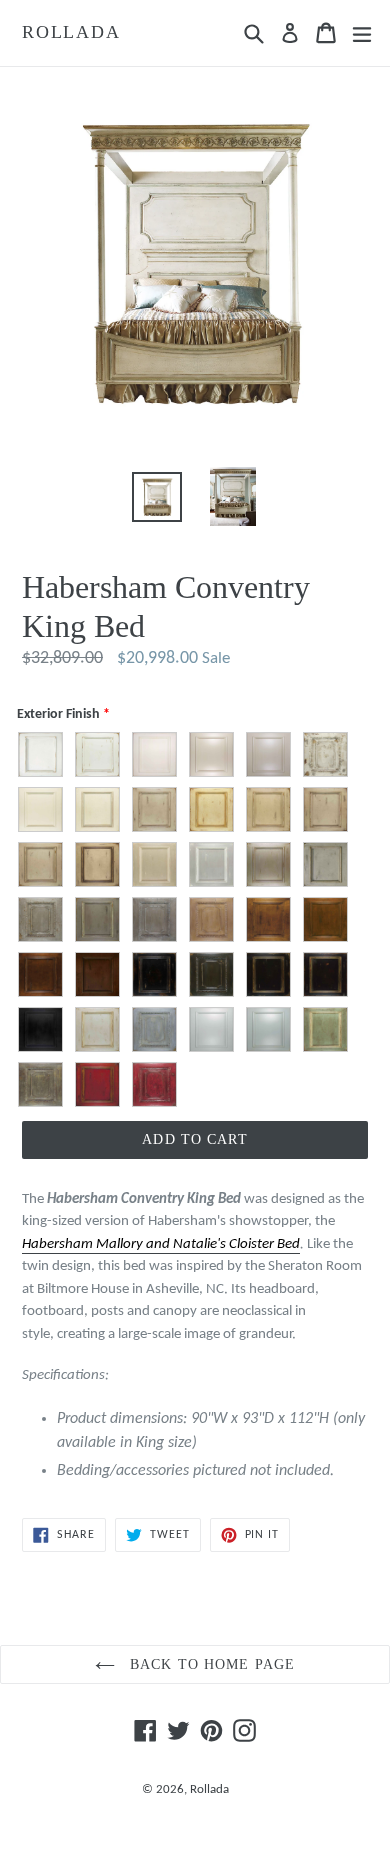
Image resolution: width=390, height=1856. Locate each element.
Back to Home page (210, 1664)
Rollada (71, 32)
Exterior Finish (58, 714)
